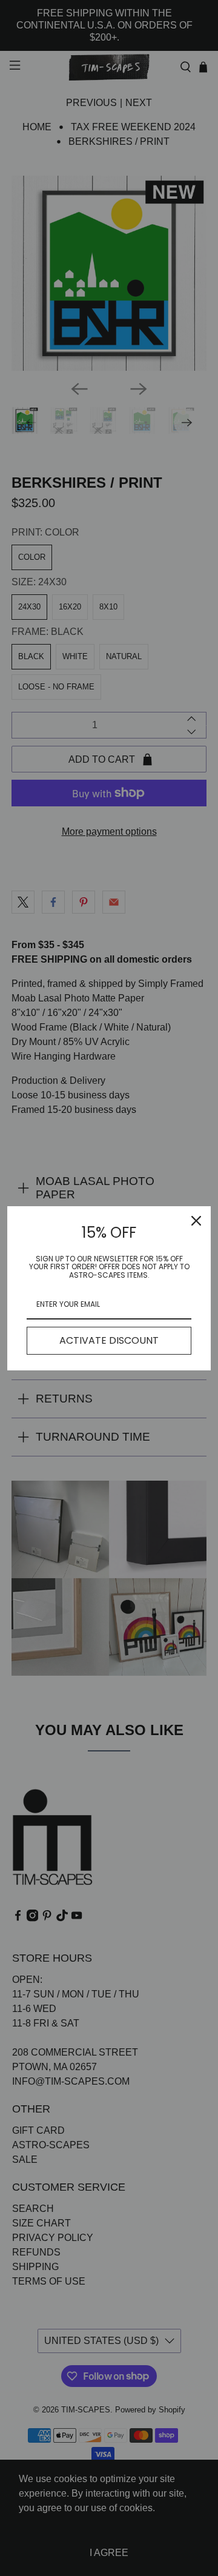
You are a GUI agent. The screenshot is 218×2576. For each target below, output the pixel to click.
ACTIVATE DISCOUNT (109, 1340)
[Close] (196, 1221)
